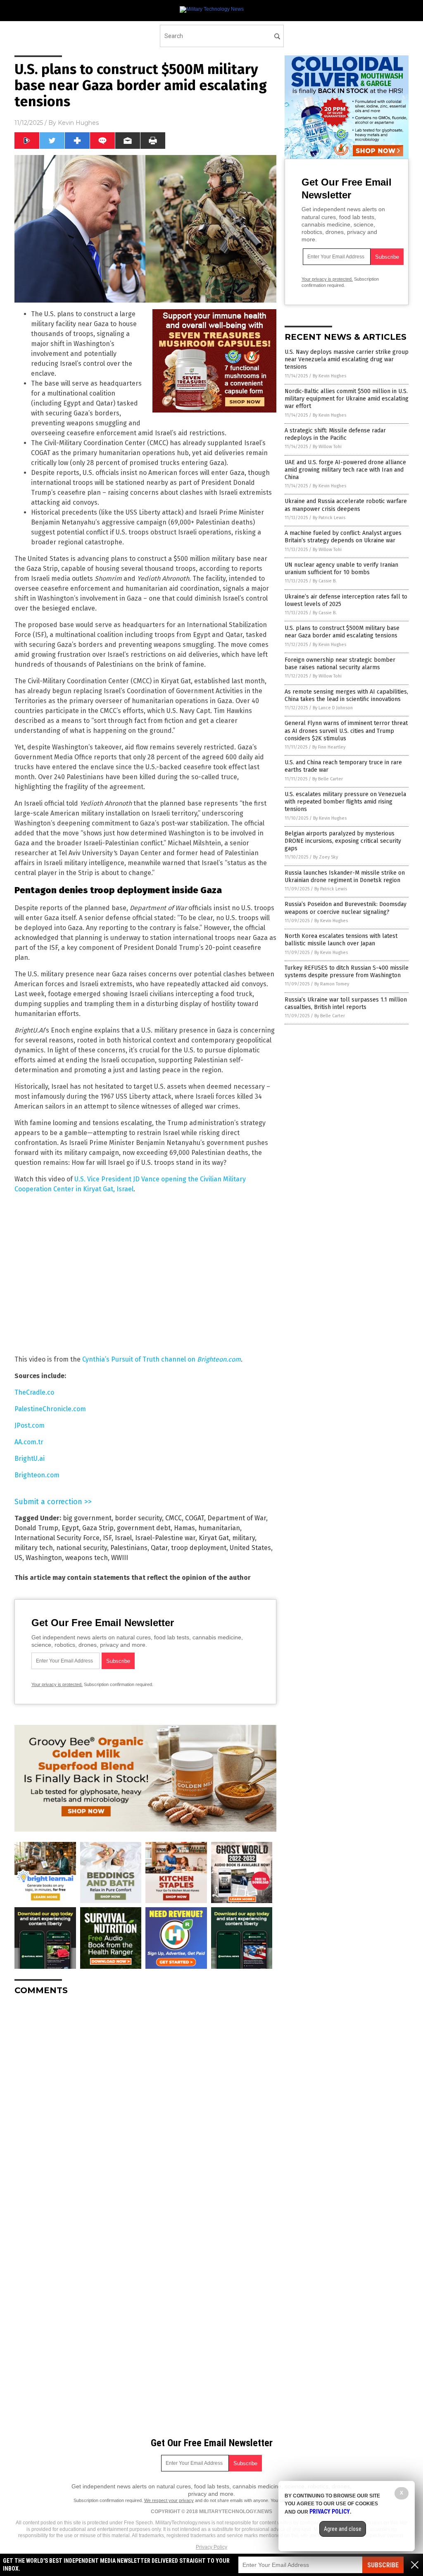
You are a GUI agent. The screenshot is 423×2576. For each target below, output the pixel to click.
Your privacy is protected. (57, 1684)
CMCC (173, 1518)
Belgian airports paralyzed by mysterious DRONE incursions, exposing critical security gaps (343, 841)
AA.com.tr (29, 1442)
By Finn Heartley (329, 747)
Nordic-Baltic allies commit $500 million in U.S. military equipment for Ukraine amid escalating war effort (347, 399)
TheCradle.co (34, 1392)
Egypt (70, 1528)
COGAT (195, 1518)
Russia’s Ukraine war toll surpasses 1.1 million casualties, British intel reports (346, 1003)
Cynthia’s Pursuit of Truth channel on (162, 1359)
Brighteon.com (37, 1475)
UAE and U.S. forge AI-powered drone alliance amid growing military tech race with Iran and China (345, 470)
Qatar (159, 1548)
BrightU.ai (30, 1459)
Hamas (184, 1528)
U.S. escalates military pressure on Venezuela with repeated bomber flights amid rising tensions (345, 802)
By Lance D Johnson (333, 708)
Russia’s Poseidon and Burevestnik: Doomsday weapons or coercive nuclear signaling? (346, 908)
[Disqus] (145, 2105)
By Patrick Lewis (329, 518)
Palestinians (129, 1548)
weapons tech (87, 1558)
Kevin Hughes (78, 123)
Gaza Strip (98, 1528)
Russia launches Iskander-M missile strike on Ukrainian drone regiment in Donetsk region (345, 877)
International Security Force (57, 1538)
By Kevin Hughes (329, 376)
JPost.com (30, 1425)
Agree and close (343, 2529)
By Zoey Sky (326, 857)
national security (82, 1548)
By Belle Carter (328, 779)
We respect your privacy (169, 2500)
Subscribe (383, 2565)
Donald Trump (36, 1528)
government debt (144, 1528)
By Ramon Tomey (332, 984)
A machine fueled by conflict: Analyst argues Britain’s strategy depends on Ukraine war (343, 537)
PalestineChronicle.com (50, 1409)
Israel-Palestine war (165, 1538)
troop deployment (199, 1548)
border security (138, 1518)
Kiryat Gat (214, 1538)
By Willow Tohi (327, 447)
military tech (34, 1548)
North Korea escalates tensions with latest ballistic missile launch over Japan (341, 940)
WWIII (120, 1558)
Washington (44, 1558)
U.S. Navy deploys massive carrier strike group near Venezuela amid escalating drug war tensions (347, 359)
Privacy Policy (211, 2547)
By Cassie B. (325, 581)
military (244, 1538)
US (18, 1558)
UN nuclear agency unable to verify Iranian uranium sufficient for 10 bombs (341, 569)
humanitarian (219, 1528)
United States (250, 1548)
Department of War (237, 1518)
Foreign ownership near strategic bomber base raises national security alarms (340, 664)
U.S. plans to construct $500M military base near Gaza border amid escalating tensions (342, 632)
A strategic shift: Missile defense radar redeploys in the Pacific (335, 434)
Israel (123, 1538)
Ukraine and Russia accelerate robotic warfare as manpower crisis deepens (346, 505)
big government (87, 1518)
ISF (107, 1538)
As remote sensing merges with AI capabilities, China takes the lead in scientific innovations (346, 695)
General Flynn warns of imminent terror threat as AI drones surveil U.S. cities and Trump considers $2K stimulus (346, 731)
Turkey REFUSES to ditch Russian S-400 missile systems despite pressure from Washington (347, 972)
